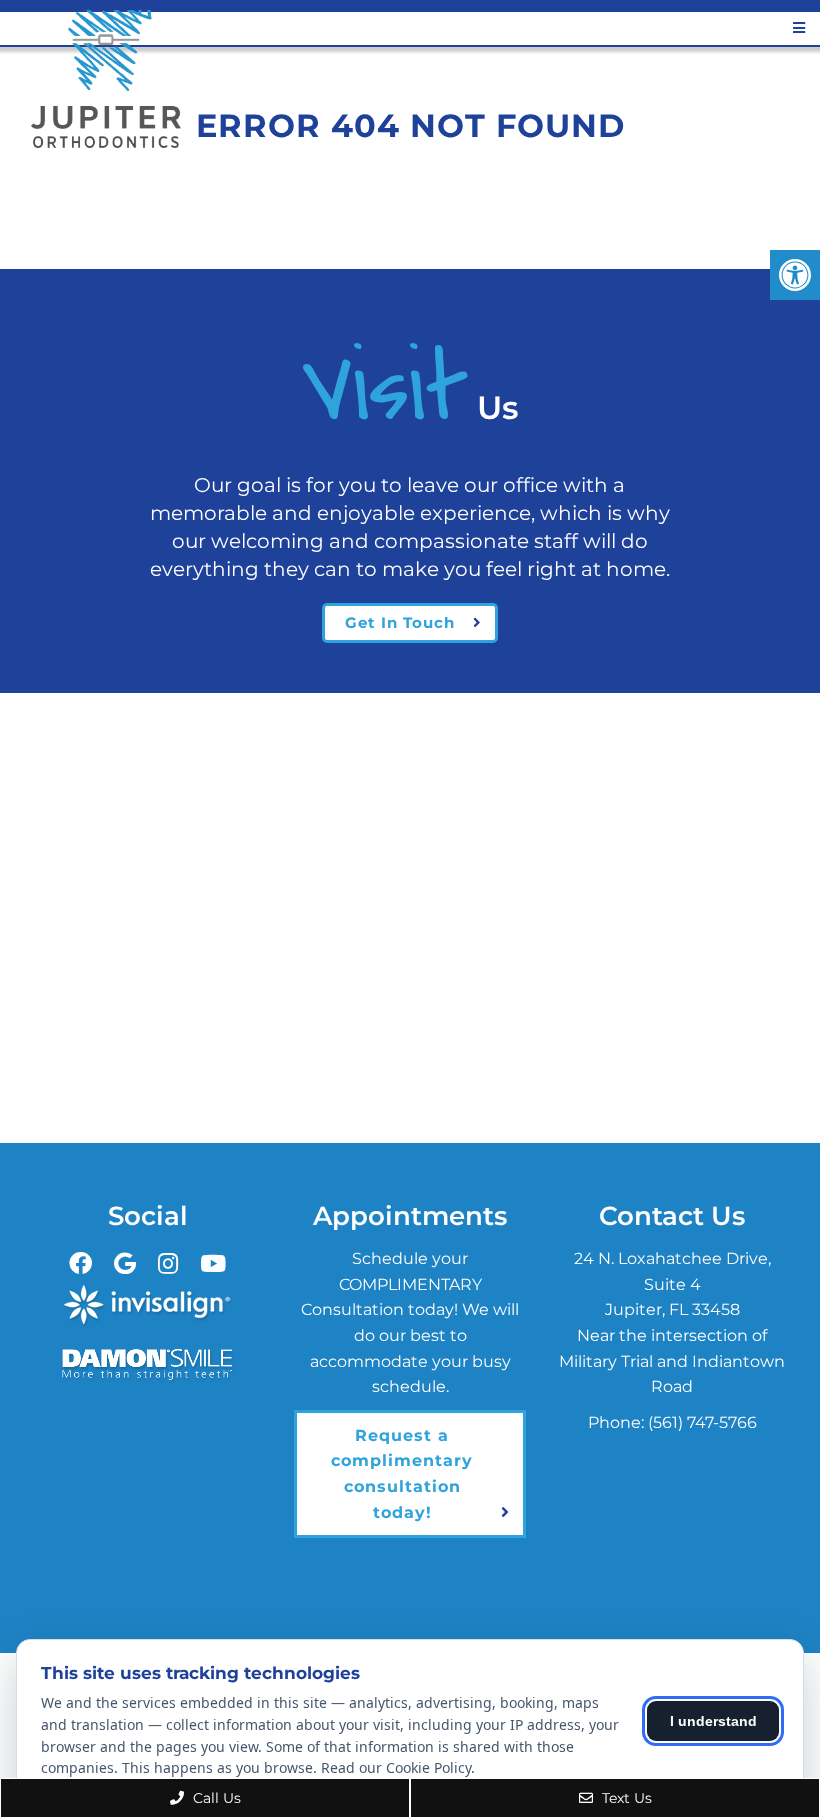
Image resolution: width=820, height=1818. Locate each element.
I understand (713, 1721)
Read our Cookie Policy (396, 1767)
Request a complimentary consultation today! (402, 1474)
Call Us (215, 1798)
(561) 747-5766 (702, 1422)
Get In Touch (400, 622)
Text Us (625, 1798)
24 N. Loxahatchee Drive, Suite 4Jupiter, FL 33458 (672, 1284)
